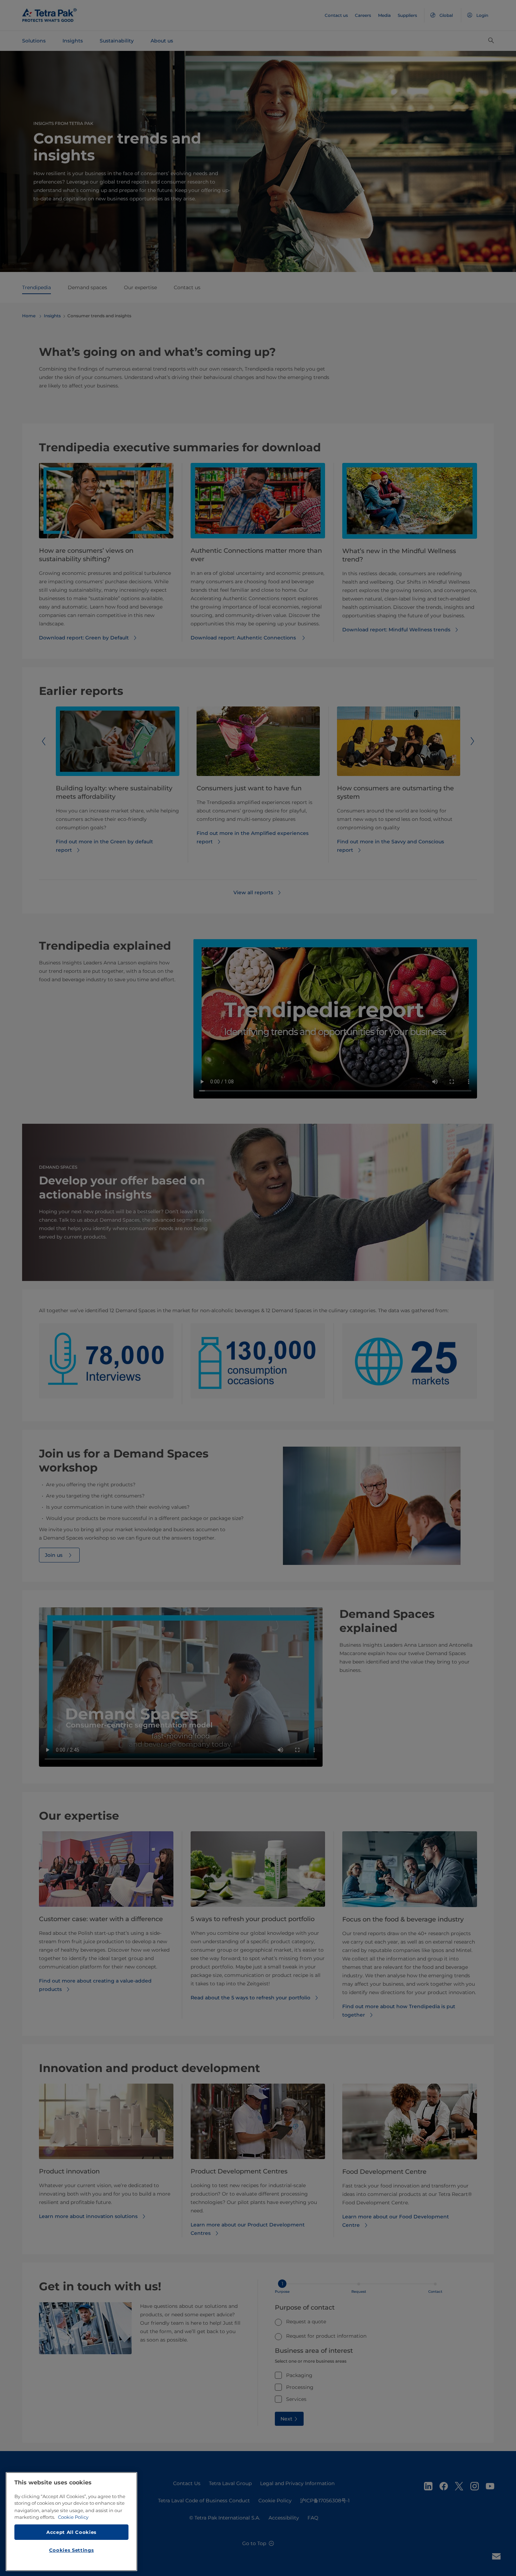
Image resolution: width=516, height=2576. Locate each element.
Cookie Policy (73, 2517)
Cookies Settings (72, 2550)
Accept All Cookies (71, 2532)
